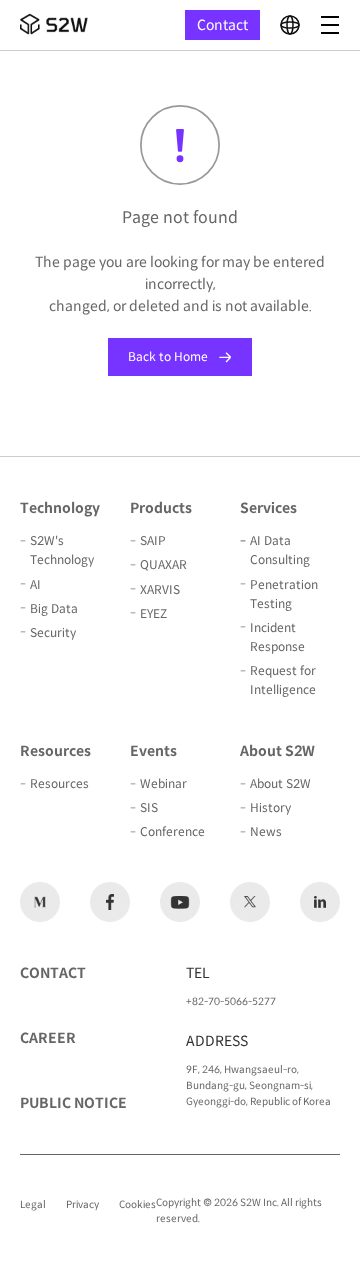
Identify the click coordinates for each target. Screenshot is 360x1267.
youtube (180, 902)
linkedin (320, 902)
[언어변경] (290, 25)
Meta (40, 902)
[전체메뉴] (330, 25)
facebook (110, 902)
